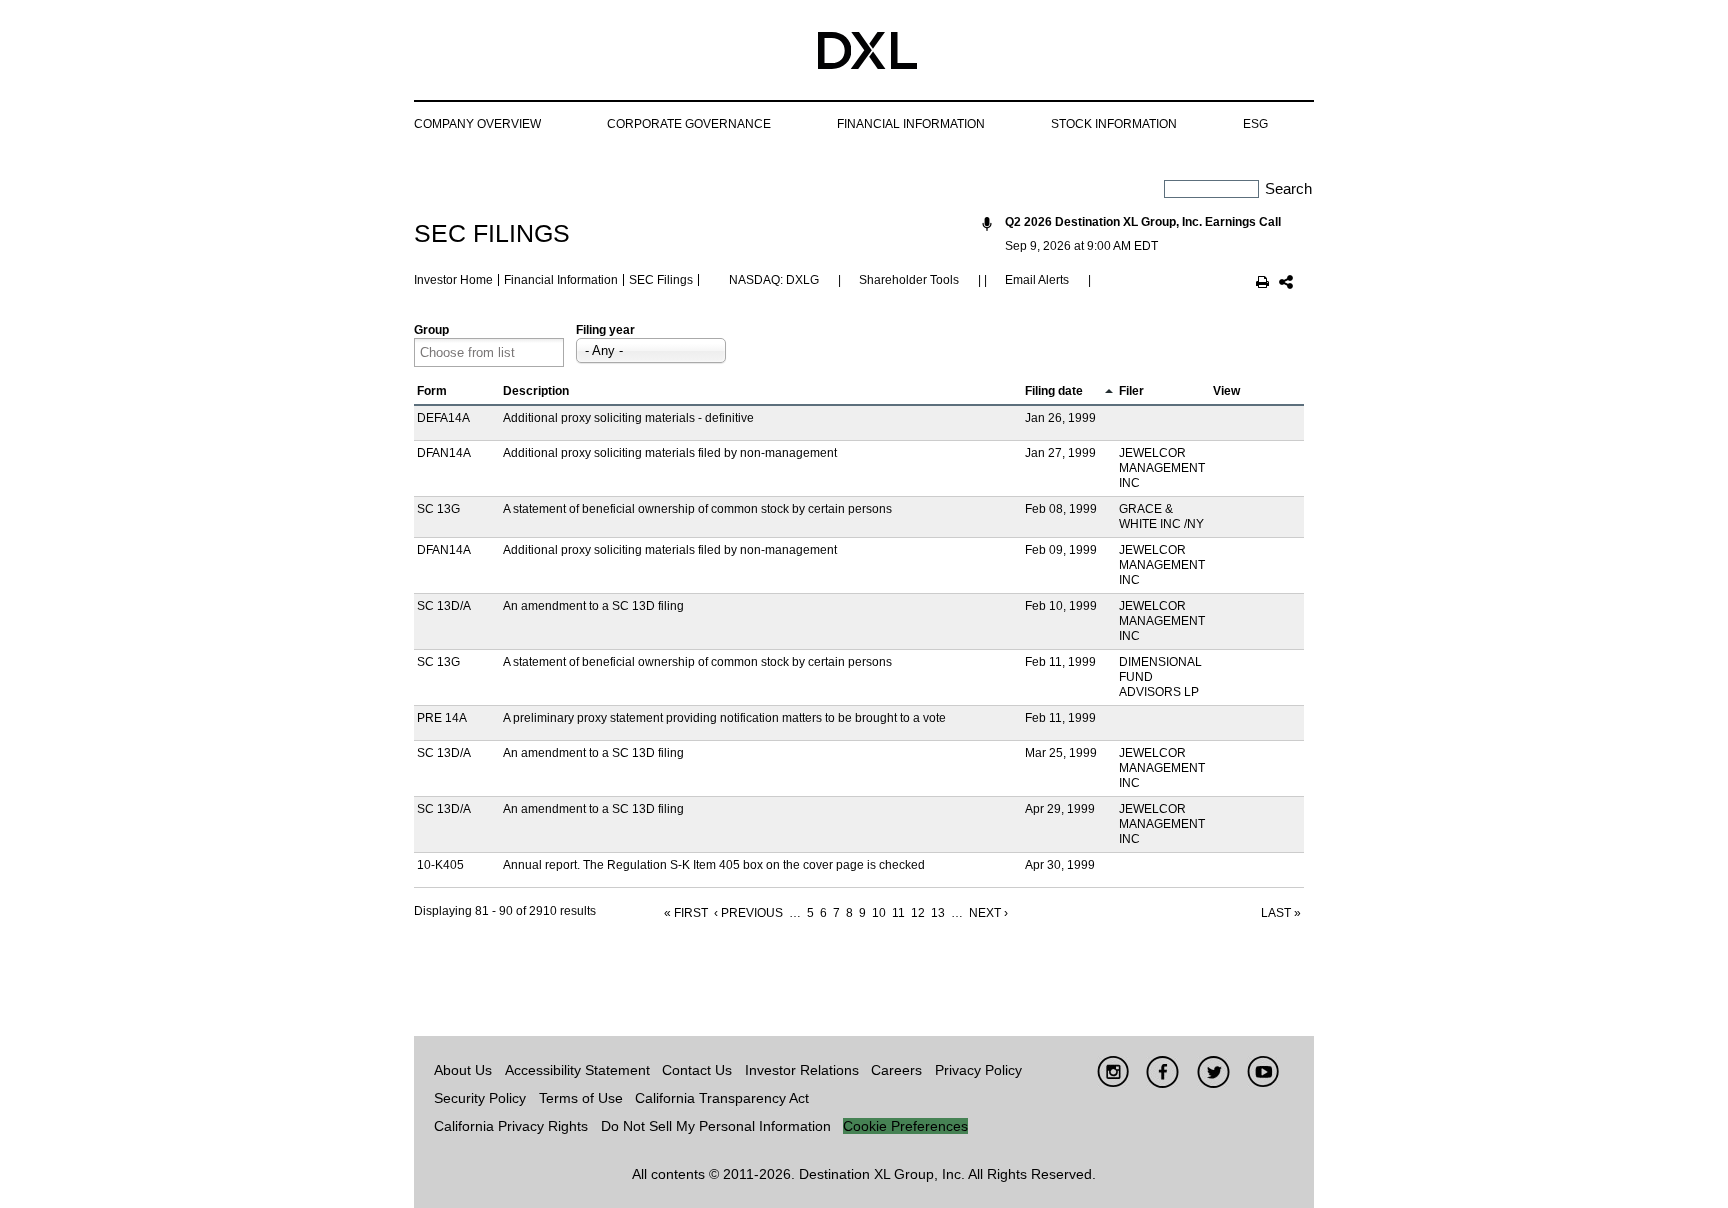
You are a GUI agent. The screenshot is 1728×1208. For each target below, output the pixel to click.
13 (938, 913)
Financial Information (911, 124)
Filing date (1054, 391)
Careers (896, 1070)
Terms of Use (581, 1098)
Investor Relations (802, 1070)
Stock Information (1114, 124)
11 (898, 913)
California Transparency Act (722, 1098)
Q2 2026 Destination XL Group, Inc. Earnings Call (1143, 222)
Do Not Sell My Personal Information (716, 1126)
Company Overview (477, 124)
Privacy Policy (978, 1070)
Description (536, 391)
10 (879, 913)
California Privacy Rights (511, 1126)
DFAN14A (444, 453)
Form (432, 391)
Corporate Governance (689, 124)
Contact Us (697, 1070)
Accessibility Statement (577, 1070)
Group (431, 330)
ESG (1255, 124)
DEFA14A (443, 418)
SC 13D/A (444, 606)
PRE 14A (442, 718)
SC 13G (438, 509)
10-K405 (440, 865)
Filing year (605, 330)
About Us (463, 1070)
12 (918, 913)
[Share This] (1286, 284)
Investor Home (453, 280)
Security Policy (480, 1098)
